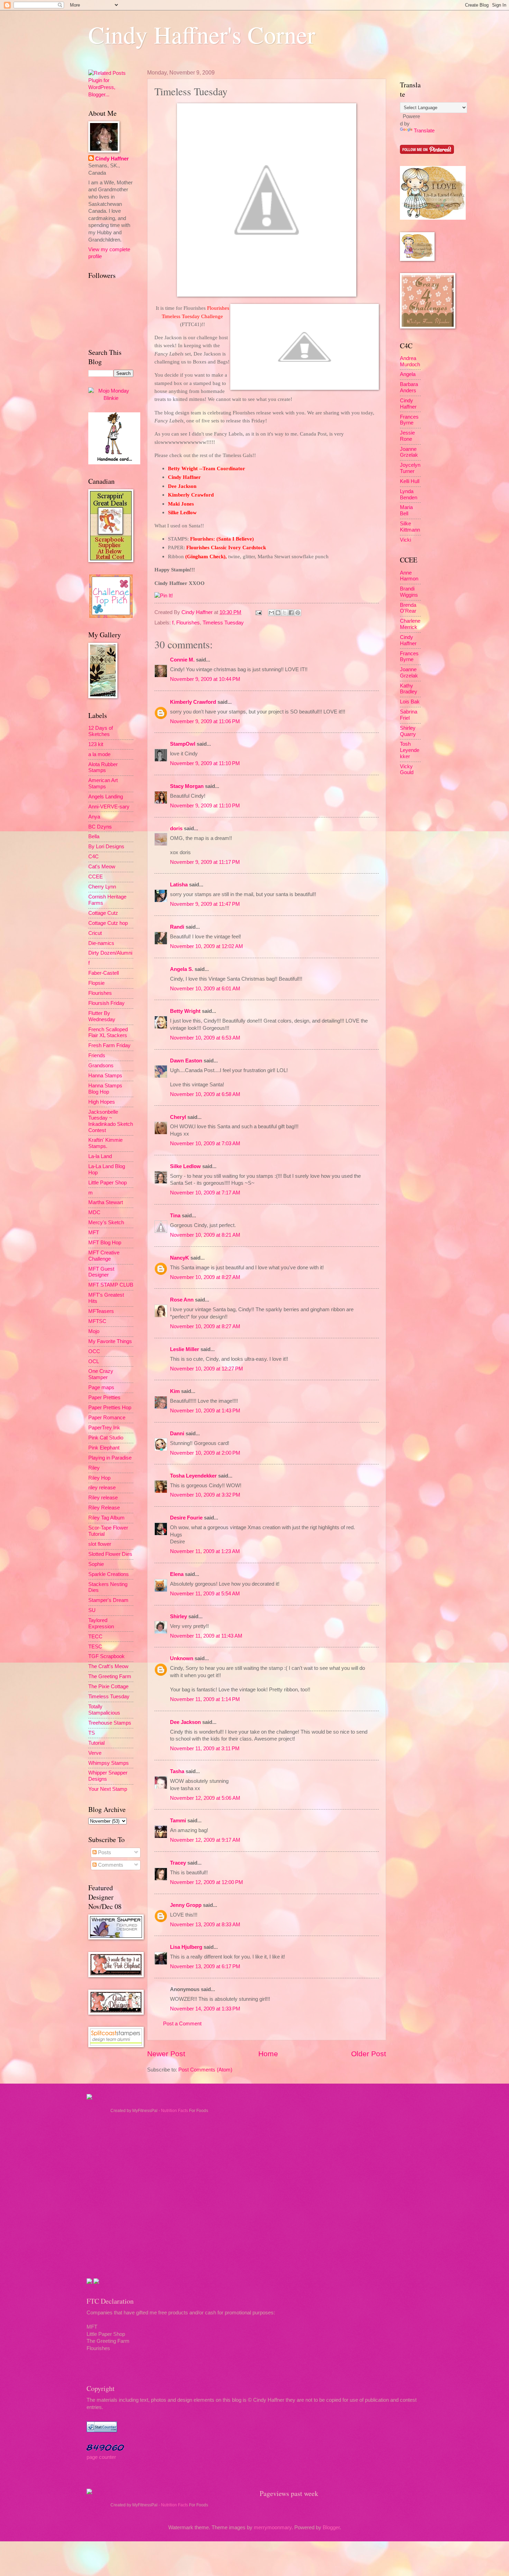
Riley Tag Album (106, 1518)
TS (92, 1733)
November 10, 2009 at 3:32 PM (205, 1495)
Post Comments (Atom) (205, 2070)
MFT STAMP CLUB (111, 1285)
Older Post (369, 2054)
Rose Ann (182, 1300)
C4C (93, 857)
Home (268, 2054)
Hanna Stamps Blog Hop (105, 1089)
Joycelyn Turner (410, 468)
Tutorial (96, 1743)
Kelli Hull (410, 481)
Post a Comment (182, 2024)
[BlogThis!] (278, 613)
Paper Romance (107, 1418)
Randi (177, 927)
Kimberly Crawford (193, 702)
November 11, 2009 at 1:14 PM (205, 1699)
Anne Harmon (409, 576)
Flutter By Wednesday (102, 1016)
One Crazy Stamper (101, 1374)
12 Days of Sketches (101, 731)
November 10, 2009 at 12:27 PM (207, 1369)
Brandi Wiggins (409, 592)
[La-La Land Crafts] (433, 218)
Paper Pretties (104, 1397)
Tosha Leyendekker (193, 1476)
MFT (94, 1233)
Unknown (182, 1658)
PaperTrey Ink (104, 1428)
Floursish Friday (106, 1003)
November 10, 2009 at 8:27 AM (205, 1277)
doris (176, 829)
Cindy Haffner (198, 612)
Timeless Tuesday (223, 623)
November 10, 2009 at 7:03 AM (205, 1144)
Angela (408, 374)
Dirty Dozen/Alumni (110, 953)
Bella (94, 836)
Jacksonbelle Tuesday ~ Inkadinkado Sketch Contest (111, 1121)
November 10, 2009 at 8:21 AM (205, 1235)
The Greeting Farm (110, 1676)
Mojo (94, 1331)
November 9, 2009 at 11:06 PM (205, 721)
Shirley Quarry (408, 731)
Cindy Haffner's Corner (202, 34)
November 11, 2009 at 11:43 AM (206, 1636)
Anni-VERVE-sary (109, 807)
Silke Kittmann (410, 527)
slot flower (100, 1544)
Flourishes (188, 623)
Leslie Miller (185, 1349)
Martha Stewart (106, 1202)
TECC (95, 1637)
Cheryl (178, 1117)
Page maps (101, 1387)
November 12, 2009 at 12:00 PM (207, 1882)
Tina (175, 1216)
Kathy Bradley (409, 689)
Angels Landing (106, 797)
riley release (102, 1488)
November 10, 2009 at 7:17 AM (205, 1193)
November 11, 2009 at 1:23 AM (205, 1551)
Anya (94, 817)
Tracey (178, 1863)
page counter (101, 2457)
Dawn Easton (186, 1061)
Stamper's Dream (108, 1600)
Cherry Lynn (102, 887)
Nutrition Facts (175, 2111)
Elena (177, 1574)
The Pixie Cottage (108, 1686)
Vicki (405, 540)
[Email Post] (258, 612)
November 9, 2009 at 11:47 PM (205, 904)
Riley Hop (99, 1478)
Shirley (178, 1616)
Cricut (95, 933)
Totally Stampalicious (104, 1710)
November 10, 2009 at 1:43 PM (205, 1411)
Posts (104, 1852)
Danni (177, 1434)
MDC (94, 1212)
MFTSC (97, 1321)
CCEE (96, 877)
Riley (94, 1468)
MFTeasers (101, 1311)
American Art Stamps (103, 783)
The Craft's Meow (108, 1666)
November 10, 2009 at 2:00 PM (205, 1453)
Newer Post (166, 2054)
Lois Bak (410, 702)
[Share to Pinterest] (298, 613)
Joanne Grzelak (409, 452)
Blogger (331, 2527)
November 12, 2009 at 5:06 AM (205, 1798)
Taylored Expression (101, 1623)
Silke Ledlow (185, 1166)
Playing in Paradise (110, 1458)
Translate (424, 131)
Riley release (103, 1498)
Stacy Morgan (187, 786)
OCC (94, 1351)
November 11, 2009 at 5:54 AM (205, 1594)
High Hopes (102, 1102)
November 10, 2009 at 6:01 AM (205, 989)
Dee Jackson (185, 1722)
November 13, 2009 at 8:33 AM (205, 1925)
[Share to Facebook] (291, 613)
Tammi (178, 1821)
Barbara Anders (409, 387)
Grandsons (101, 1066)
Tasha (177, 1771)
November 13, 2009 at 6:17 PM (205, 1966)
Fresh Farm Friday (109, 1045)
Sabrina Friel (409, 715)
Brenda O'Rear (408, 608)
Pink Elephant (104, 1448)
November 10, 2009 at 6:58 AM (205, 1094)
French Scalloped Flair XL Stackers (108, 1033)
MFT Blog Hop (105, 1243)
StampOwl (183, 744)
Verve (95, 1753)
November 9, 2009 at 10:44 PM (205, 679)
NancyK (180, 1258)
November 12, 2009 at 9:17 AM (205, 1840)
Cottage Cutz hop (108, 923)
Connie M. (182, 660)
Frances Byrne (409, 420)
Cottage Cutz (103, 913)
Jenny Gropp (186, 1905)
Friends (97, 1055)
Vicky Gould (407, 770)
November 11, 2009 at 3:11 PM (205, 1749)
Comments (110, 1865)
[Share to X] (285, 613)
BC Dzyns (100, 827)
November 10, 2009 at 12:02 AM (207, 946)
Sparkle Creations (109, 1574)
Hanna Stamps (105, 1076)
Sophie (96, 1564)
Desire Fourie (186, 1518)
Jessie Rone (407, 436)
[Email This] (271, 613)
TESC (95, 1647)
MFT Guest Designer (101, 1272)
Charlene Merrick (410, 624)
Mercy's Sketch (106, 1223)
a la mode (99, 754)
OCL (94, 1361)
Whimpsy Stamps (109, 1763)
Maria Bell (406, 510)
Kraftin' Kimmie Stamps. (105, 1143)
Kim (175, 1391)
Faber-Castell (104, 973)
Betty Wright (185, 1011)
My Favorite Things (110, 1341)
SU (92, 1610)
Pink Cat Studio (106, 1438)
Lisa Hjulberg (186, 1947)
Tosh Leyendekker (410, 750)
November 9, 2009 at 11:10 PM (205, 763)
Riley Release (104, 1508)
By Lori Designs (106, 847)
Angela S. (182, 969)
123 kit (96, 744)
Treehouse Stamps (110, 1723)
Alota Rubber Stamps (103, 768)
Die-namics (101, 943)
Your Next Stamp (108, 1789)
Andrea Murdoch (410, 361)
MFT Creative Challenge (104, 1256)
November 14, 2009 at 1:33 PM (205, 2009)
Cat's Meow (102, 867)
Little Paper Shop (108, 1183)
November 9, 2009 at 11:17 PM (205, 862)
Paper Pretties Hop (110, 1408)
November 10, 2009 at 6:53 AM (205, 1038)
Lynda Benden (409, 494)
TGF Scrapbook (106, 1656)
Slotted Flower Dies (110, 1554)
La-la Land (100, 1156)
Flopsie (96, 983)
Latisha (179, 885)
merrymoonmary (273, 2527)
